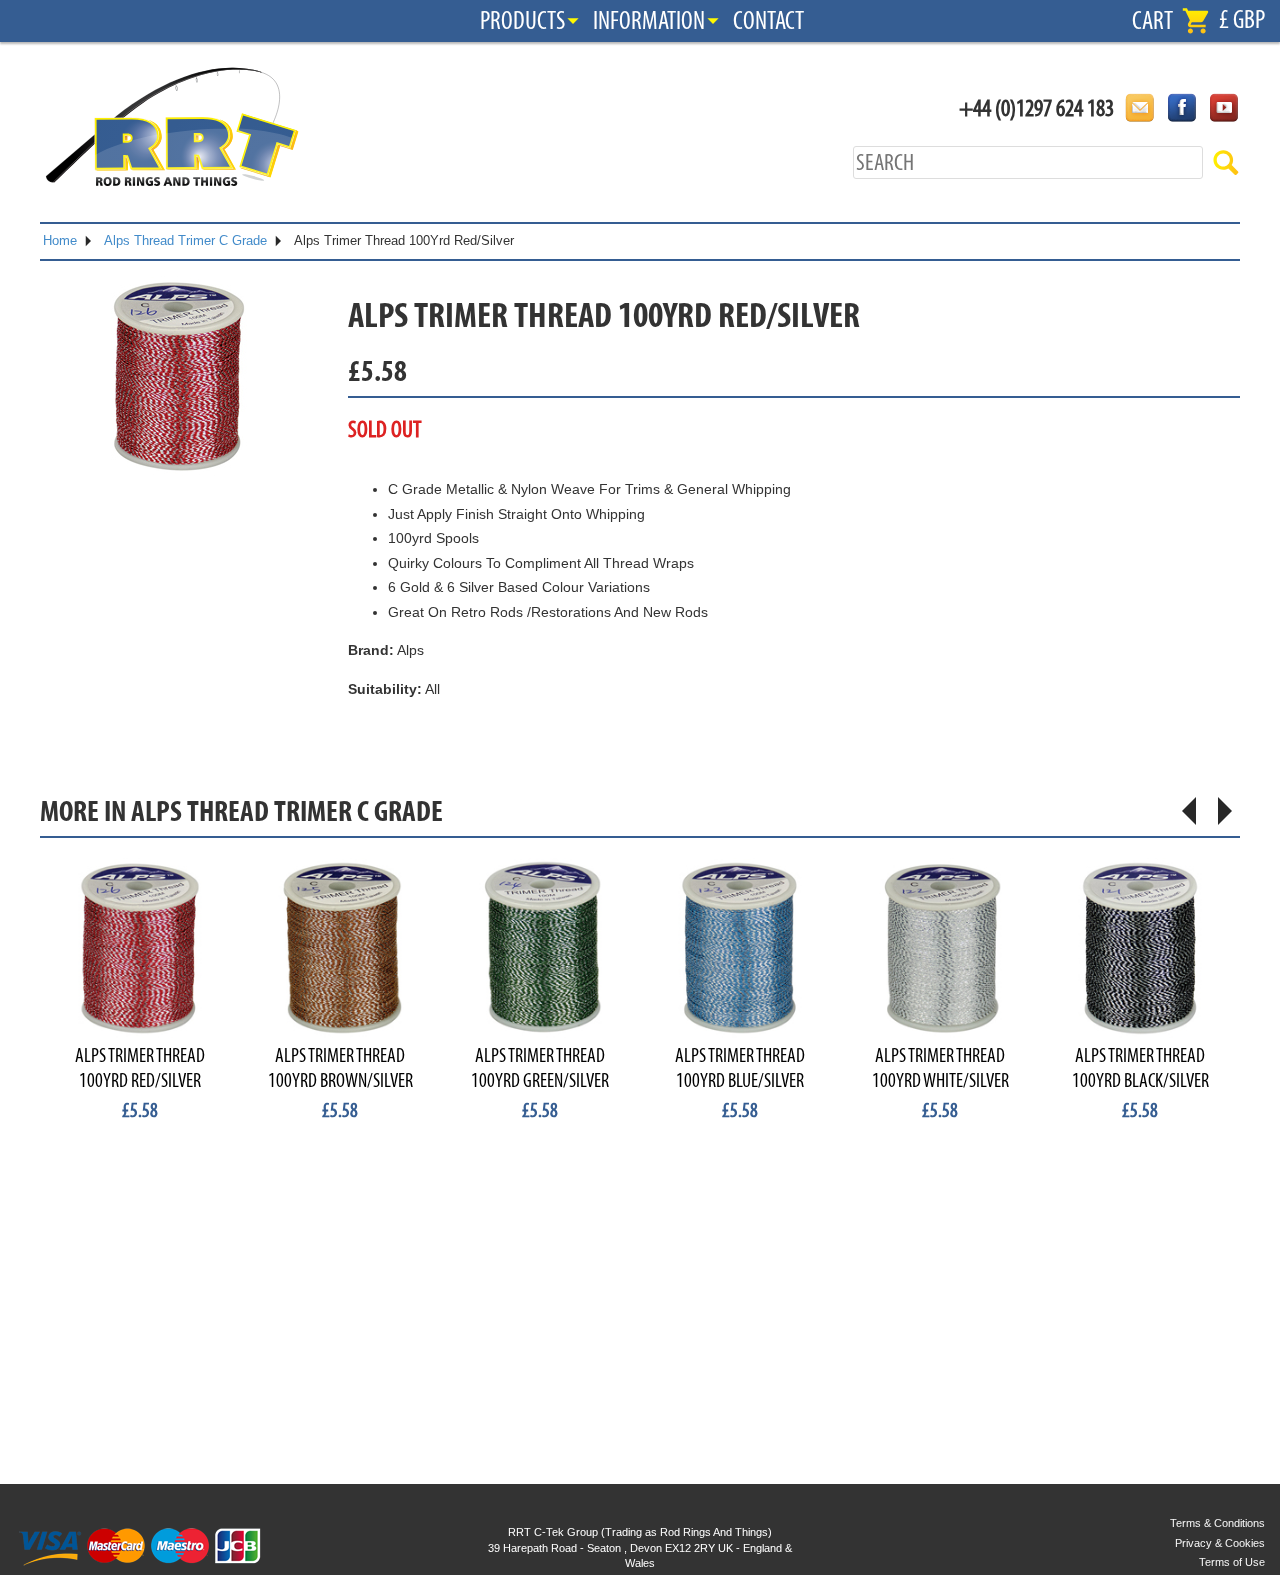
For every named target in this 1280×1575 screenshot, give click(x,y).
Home (60, 240)
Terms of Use (1232, 1562)
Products (522, 21)
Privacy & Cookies (1220, 1543)
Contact (768, 21)
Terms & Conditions (1217, 1523)
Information (649, 21)
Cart (1152, 21)
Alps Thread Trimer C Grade (185, 240)
